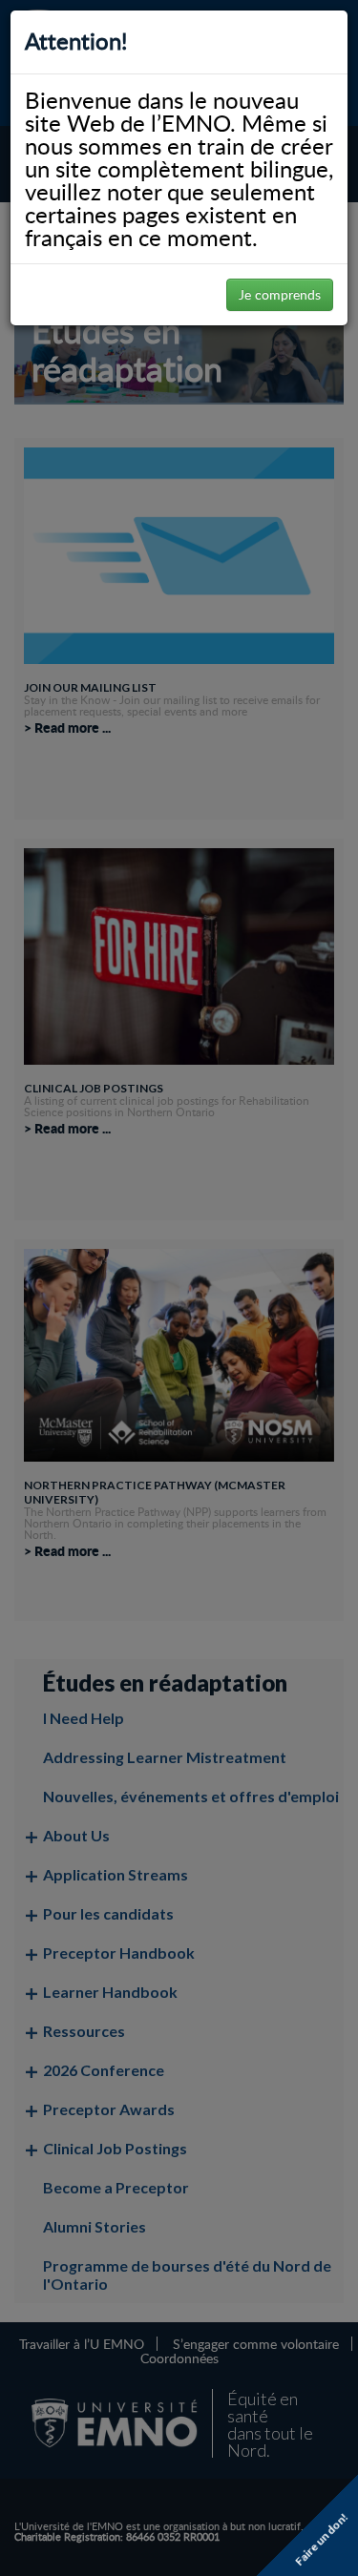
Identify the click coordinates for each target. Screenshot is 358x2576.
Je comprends (280, 294)
